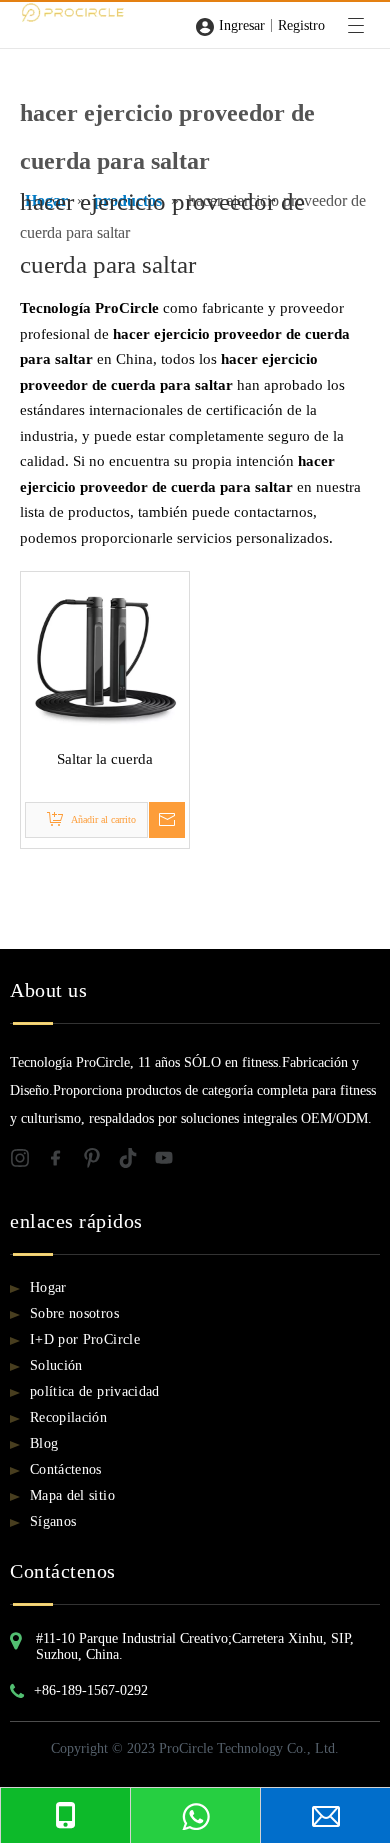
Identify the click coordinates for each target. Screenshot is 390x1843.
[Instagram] (28, 1162)
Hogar (48, 1287)
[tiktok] (136, 1162)
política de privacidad (95, 1391)
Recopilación (68, 1417)
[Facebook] (64, 1162)
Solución (56, 1365)
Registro (301, 25)
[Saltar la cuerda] (105, 654)
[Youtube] (170, 1162)
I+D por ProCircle (85, 1339)
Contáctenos (66, 1469)
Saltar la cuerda (105, 759)
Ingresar (242, 25)
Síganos (53, 1521)
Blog (44, 1443)
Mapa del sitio (72, 1495)
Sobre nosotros (74, 1313)
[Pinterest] (100, 1162)
